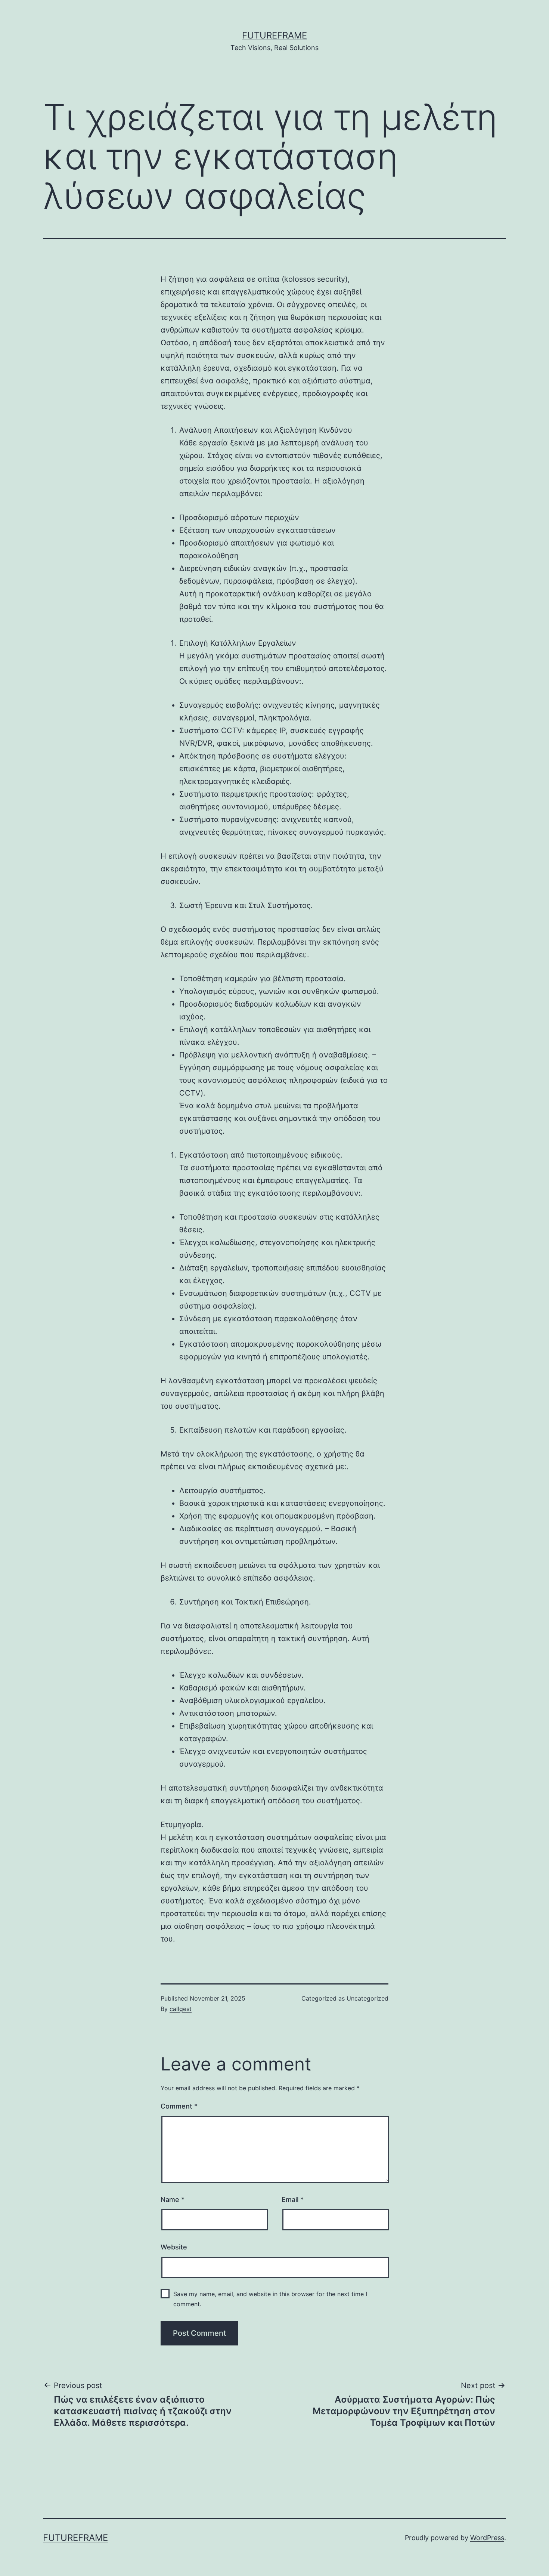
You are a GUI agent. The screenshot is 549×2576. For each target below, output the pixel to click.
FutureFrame (274, 35)
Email (293, 2200)
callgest (181, 2009)
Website (174, 2247)
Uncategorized (367, 1998)
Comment (179, 2106)
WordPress (487, 2538)
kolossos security (315, 279)
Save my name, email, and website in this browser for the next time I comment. (270, 2299)
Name (173, 2200)
